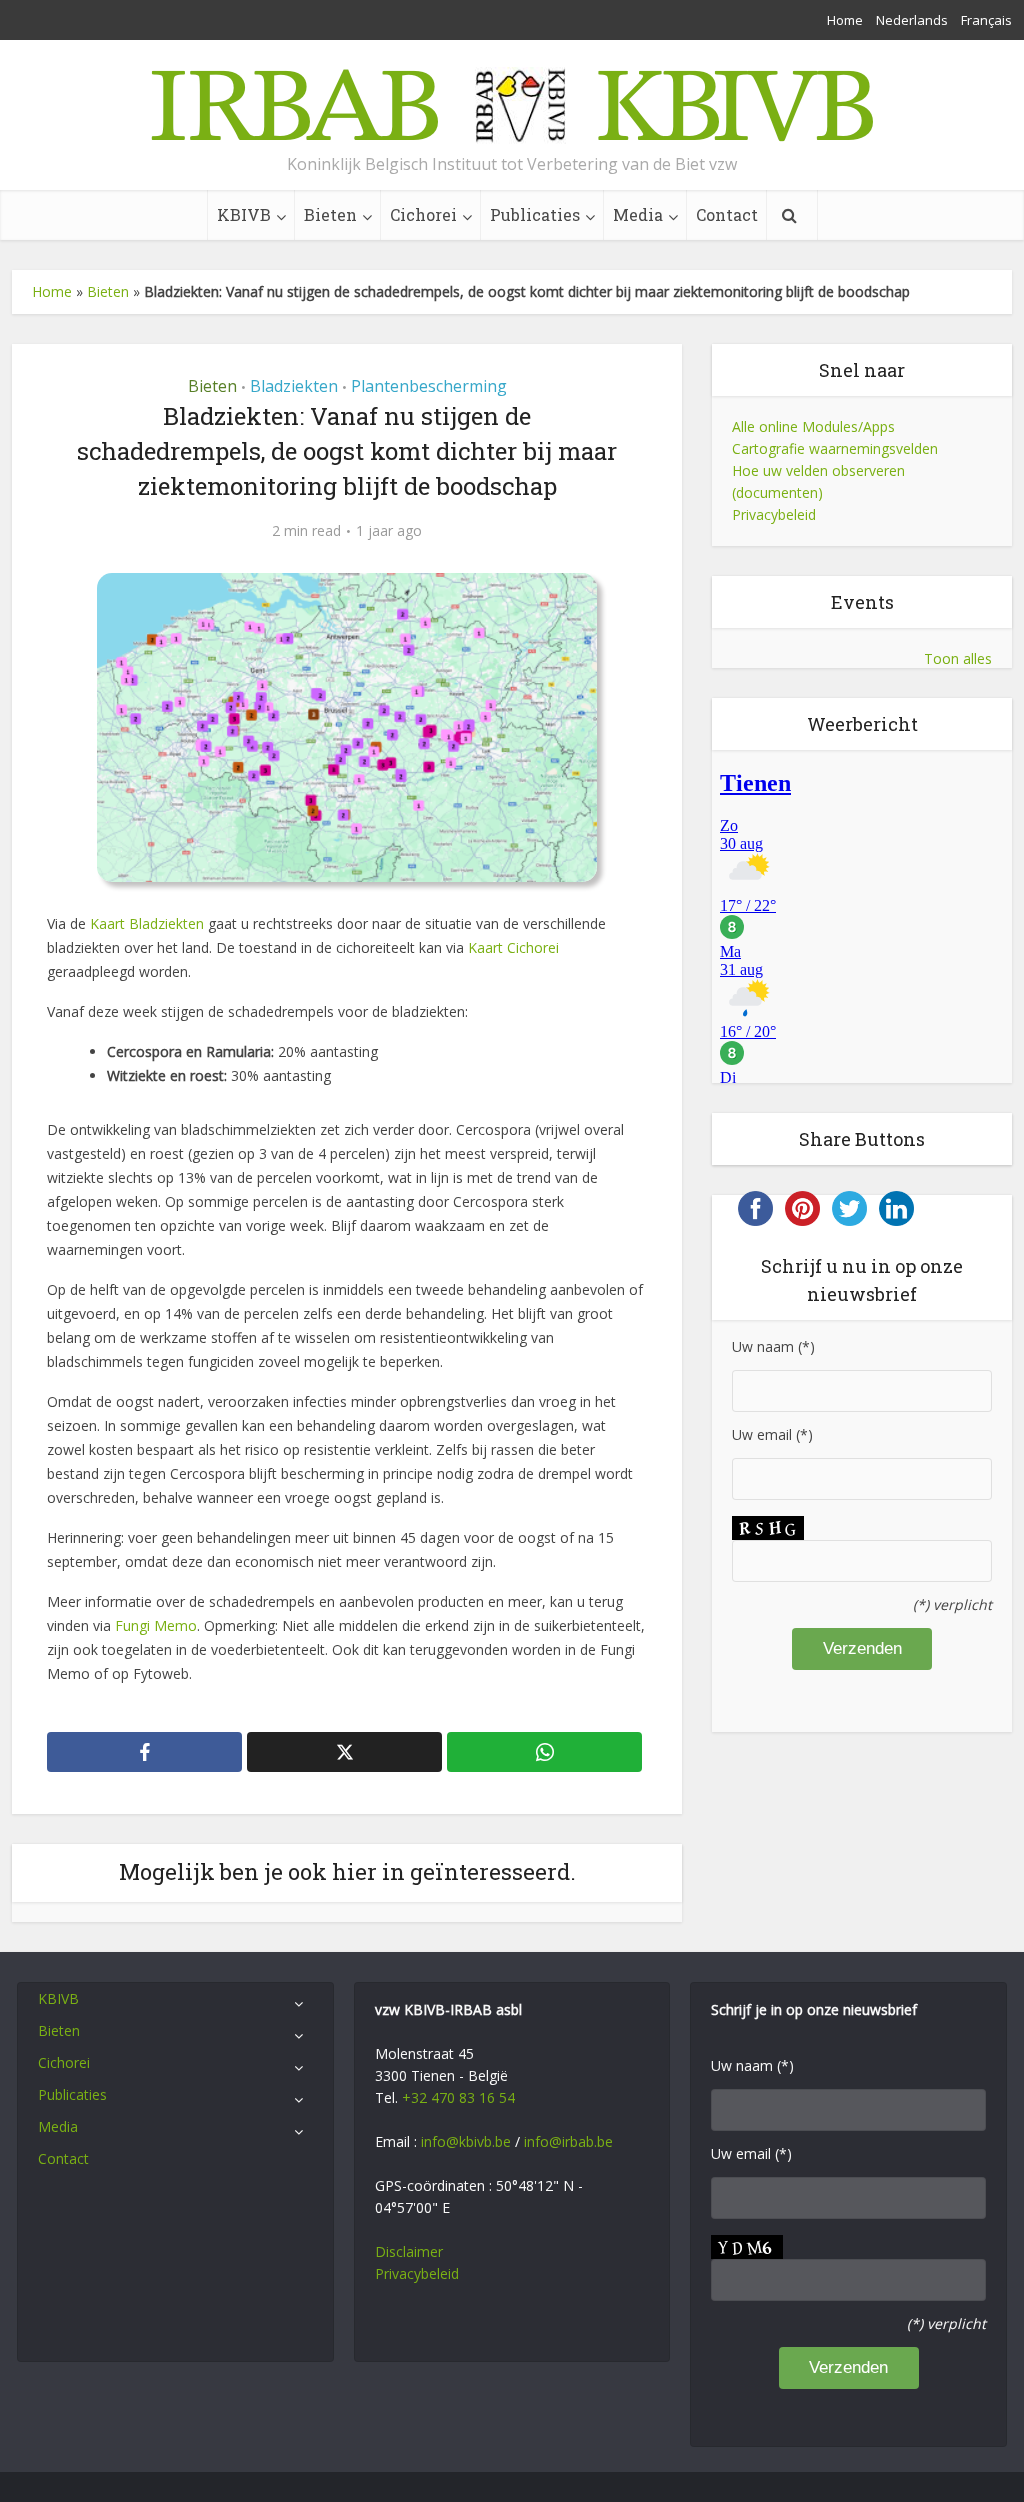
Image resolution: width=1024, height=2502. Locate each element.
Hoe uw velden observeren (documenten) (818, 481)
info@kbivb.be (466, 2141)
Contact (727, 214)
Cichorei (423, 214)
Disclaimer (409, 2251)
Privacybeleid (774, 514)
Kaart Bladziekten (147, 923)
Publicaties (535, 214)
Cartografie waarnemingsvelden (835, 448)
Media (638, 214)
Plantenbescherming (429, 386)
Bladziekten (294, 386)
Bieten (330, 214)
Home (845, 20)
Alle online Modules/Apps (813, 426)
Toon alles (958, 658)
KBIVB (244, 214)
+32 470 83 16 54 (458, 2097)
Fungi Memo (156, 1625)
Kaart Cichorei (513, 947)
